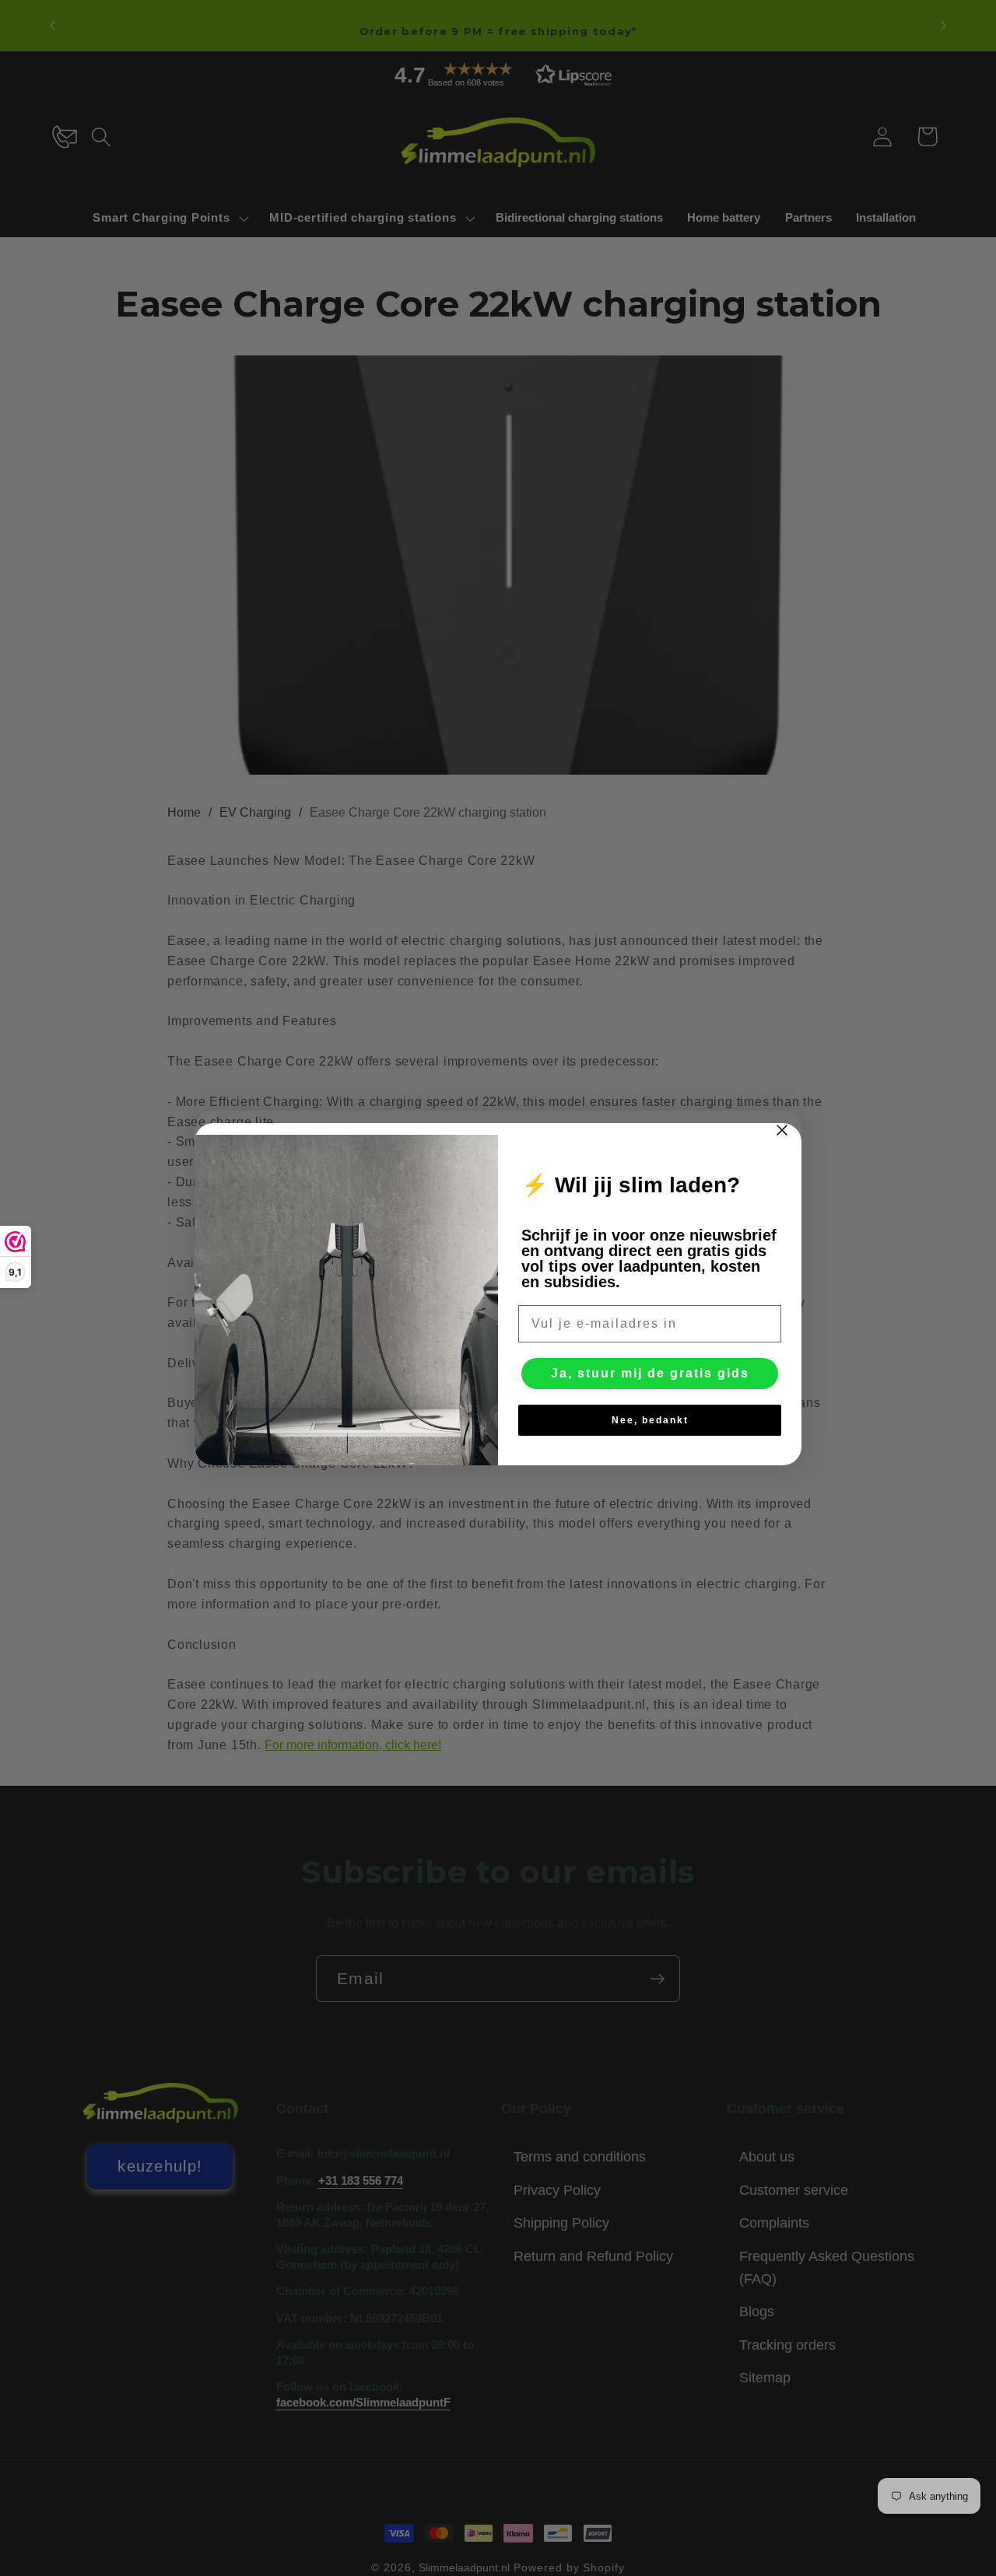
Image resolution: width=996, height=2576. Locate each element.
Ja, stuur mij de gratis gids (650, 1373)
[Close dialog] (782, 1130)
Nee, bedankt (650, 1420)
